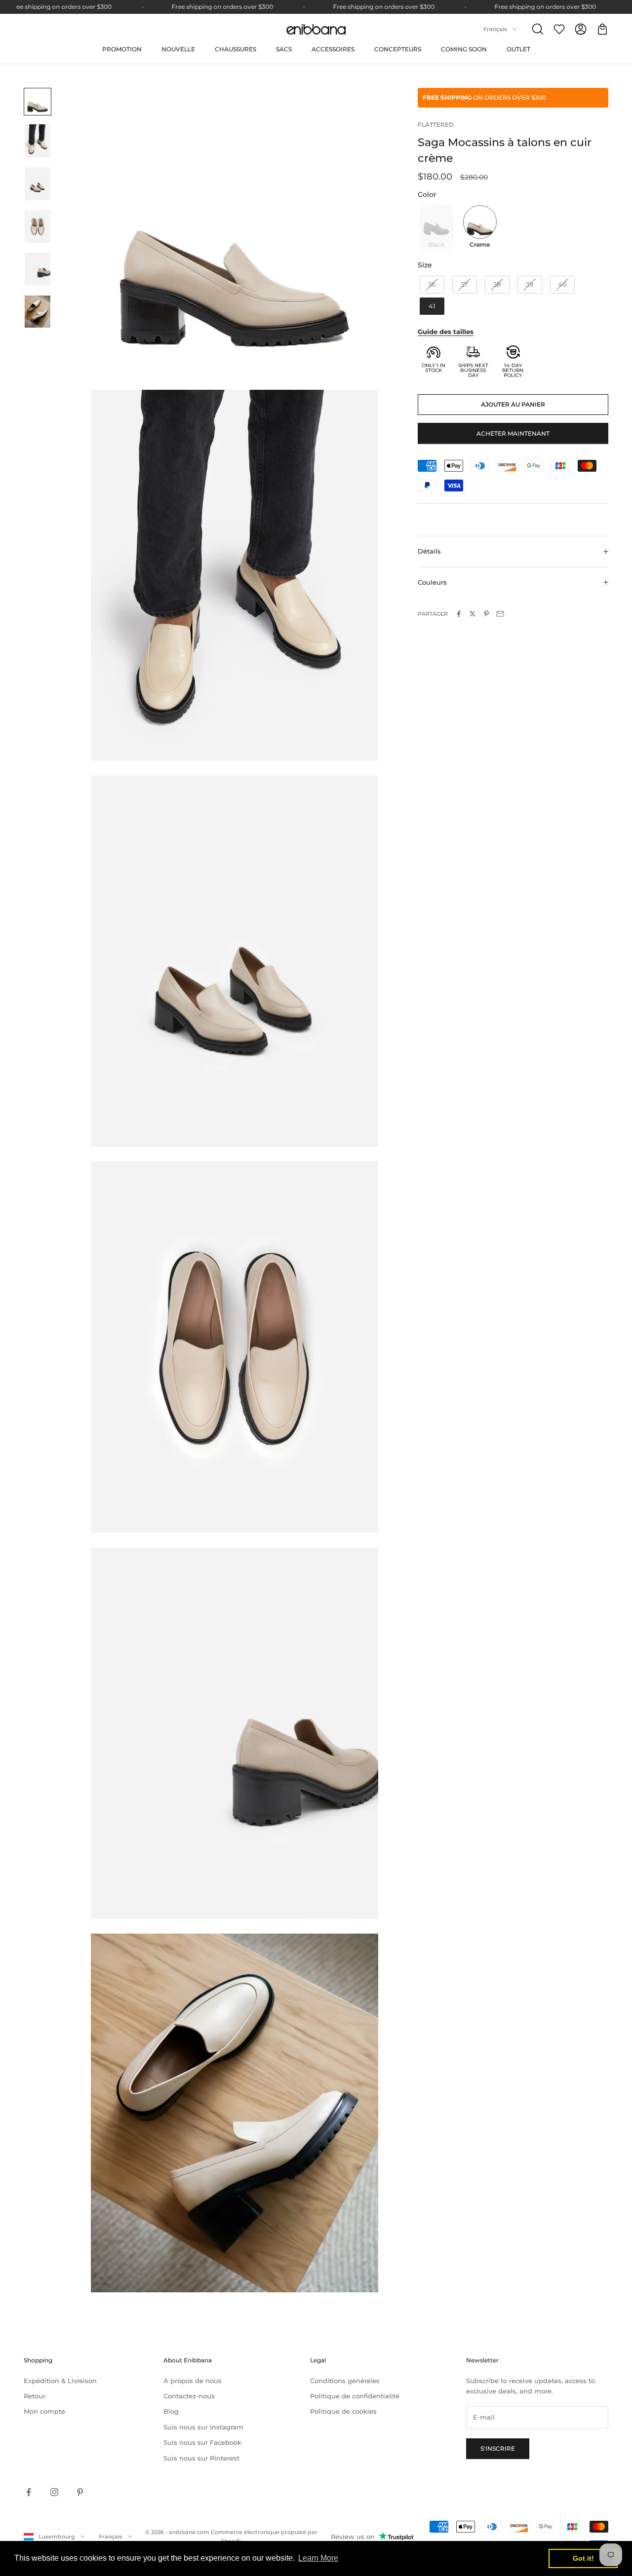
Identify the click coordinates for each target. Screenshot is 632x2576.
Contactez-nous (189, 2396)
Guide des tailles (446, 332)
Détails (429, 551)
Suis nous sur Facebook (202, 2442)
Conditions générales (345, 2381)
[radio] (435, 228)
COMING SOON (464, 49)
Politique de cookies (343, 2411)
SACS (284, 49)
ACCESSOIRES (333, 49)
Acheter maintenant (513, 433)
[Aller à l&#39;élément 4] (38, 227)
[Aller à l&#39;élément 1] (38, 102)
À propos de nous (193, 2381)
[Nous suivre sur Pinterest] (80, 2492)
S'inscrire (498, 2448)
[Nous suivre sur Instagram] (54, 2492)
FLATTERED (436, 125)
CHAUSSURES (236, 49)
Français (495, 29)
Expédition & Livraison (60, 2381)
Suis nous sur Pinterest (201, 2458)
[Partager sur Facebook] (459, 614)
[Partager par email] (500, 614)
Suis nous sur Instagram (203, 2427)
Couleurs (432, 582)
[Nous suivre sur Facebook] (29, 2492)
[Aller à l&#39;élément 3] (38, 184)
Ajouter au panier (513, 404)
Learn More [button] (318, 2558)
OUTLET (518, 49)
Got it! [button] (583, 2558)
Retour (35, 2396)
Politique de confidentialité (355, 2396)
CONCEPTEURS (398, 49)
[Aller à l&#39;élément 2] (38, 141)
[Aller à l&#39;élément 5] (38, 269)
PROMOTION (122, 49)
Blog (171, 2411)
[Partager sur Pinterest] (486, 614)
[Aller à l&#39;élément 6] (38, 312)
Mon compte (44, 2411)
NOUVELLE (178, 49)
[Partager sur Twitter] (473, 614)
